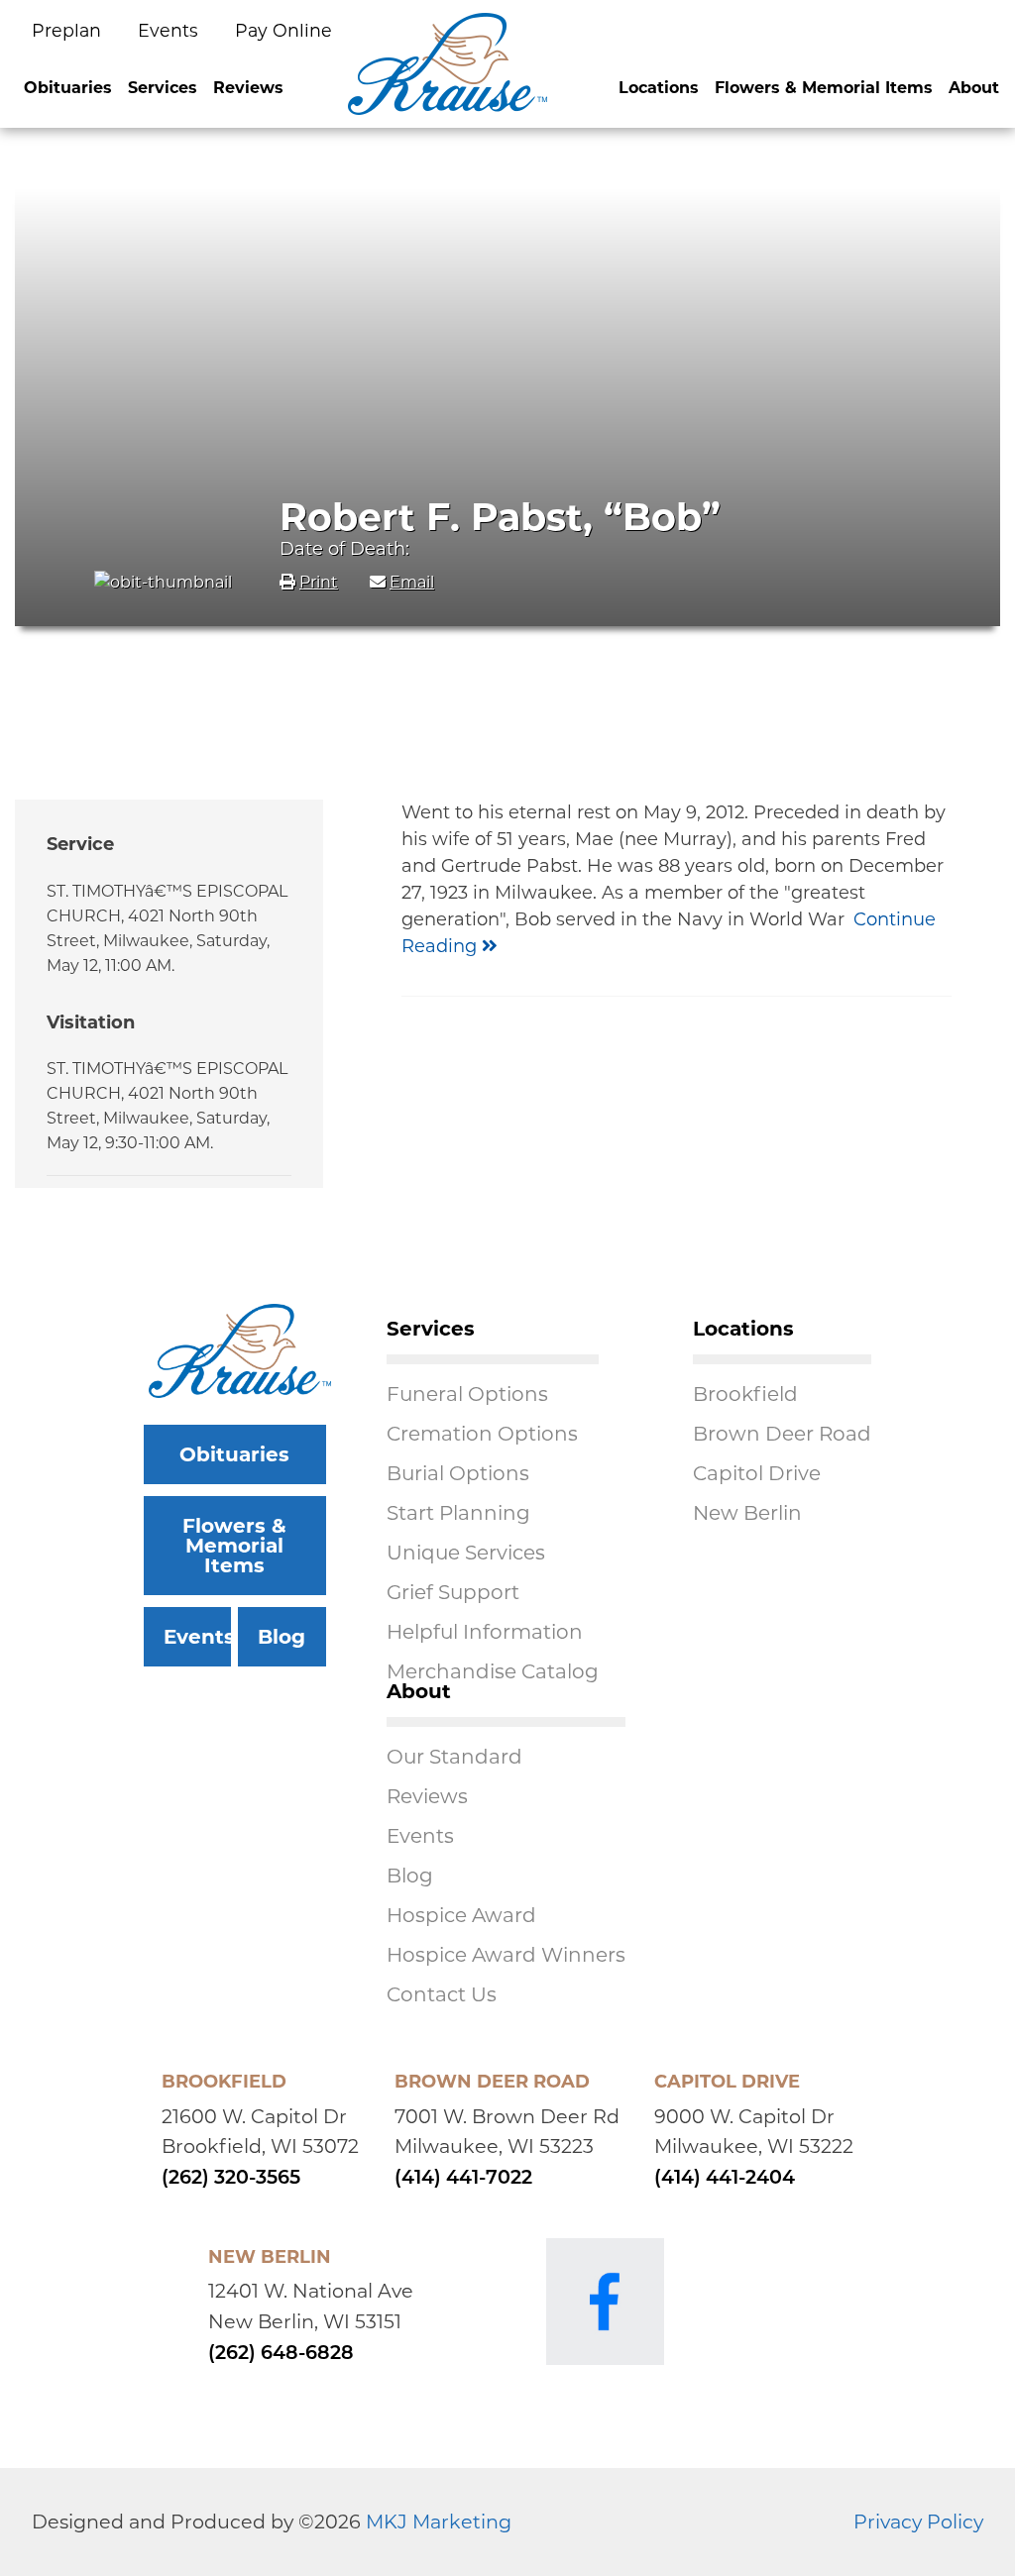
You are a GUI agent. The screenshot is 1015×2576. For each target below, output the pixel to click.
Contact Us (442, 1994)
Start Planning (458, 1513)
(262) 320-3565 (231, 2179)
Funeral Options (467, 1394)
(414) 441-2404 (725, 2179)
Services (163, 88)
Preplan (69, 30)
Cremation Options (482, 1434)
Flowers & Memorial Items (824, 88)
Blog (282, 1637)
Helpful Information (485, 1632)
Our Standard (454, 1757)
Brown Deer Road (782, 1434)
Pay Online (283, 30)
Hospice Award (461, 1915)
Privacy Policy (918, 2522)
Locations (659, 88)
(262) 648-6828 (281, 2355)
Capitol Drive (757, 1473)
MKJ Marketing (439, 2522)
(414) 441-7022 (463, 2179)
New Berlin (747, 1513)
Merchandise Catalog (493, 1671)
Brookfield (745, 1394)
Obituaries (68, 88)
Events (170, 30)
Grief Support (453, 1592)
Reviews (248, 88)
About (974, 88)
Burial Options (458, 1473)
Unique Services (466, 1553)
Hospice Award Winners (506, 1955)
